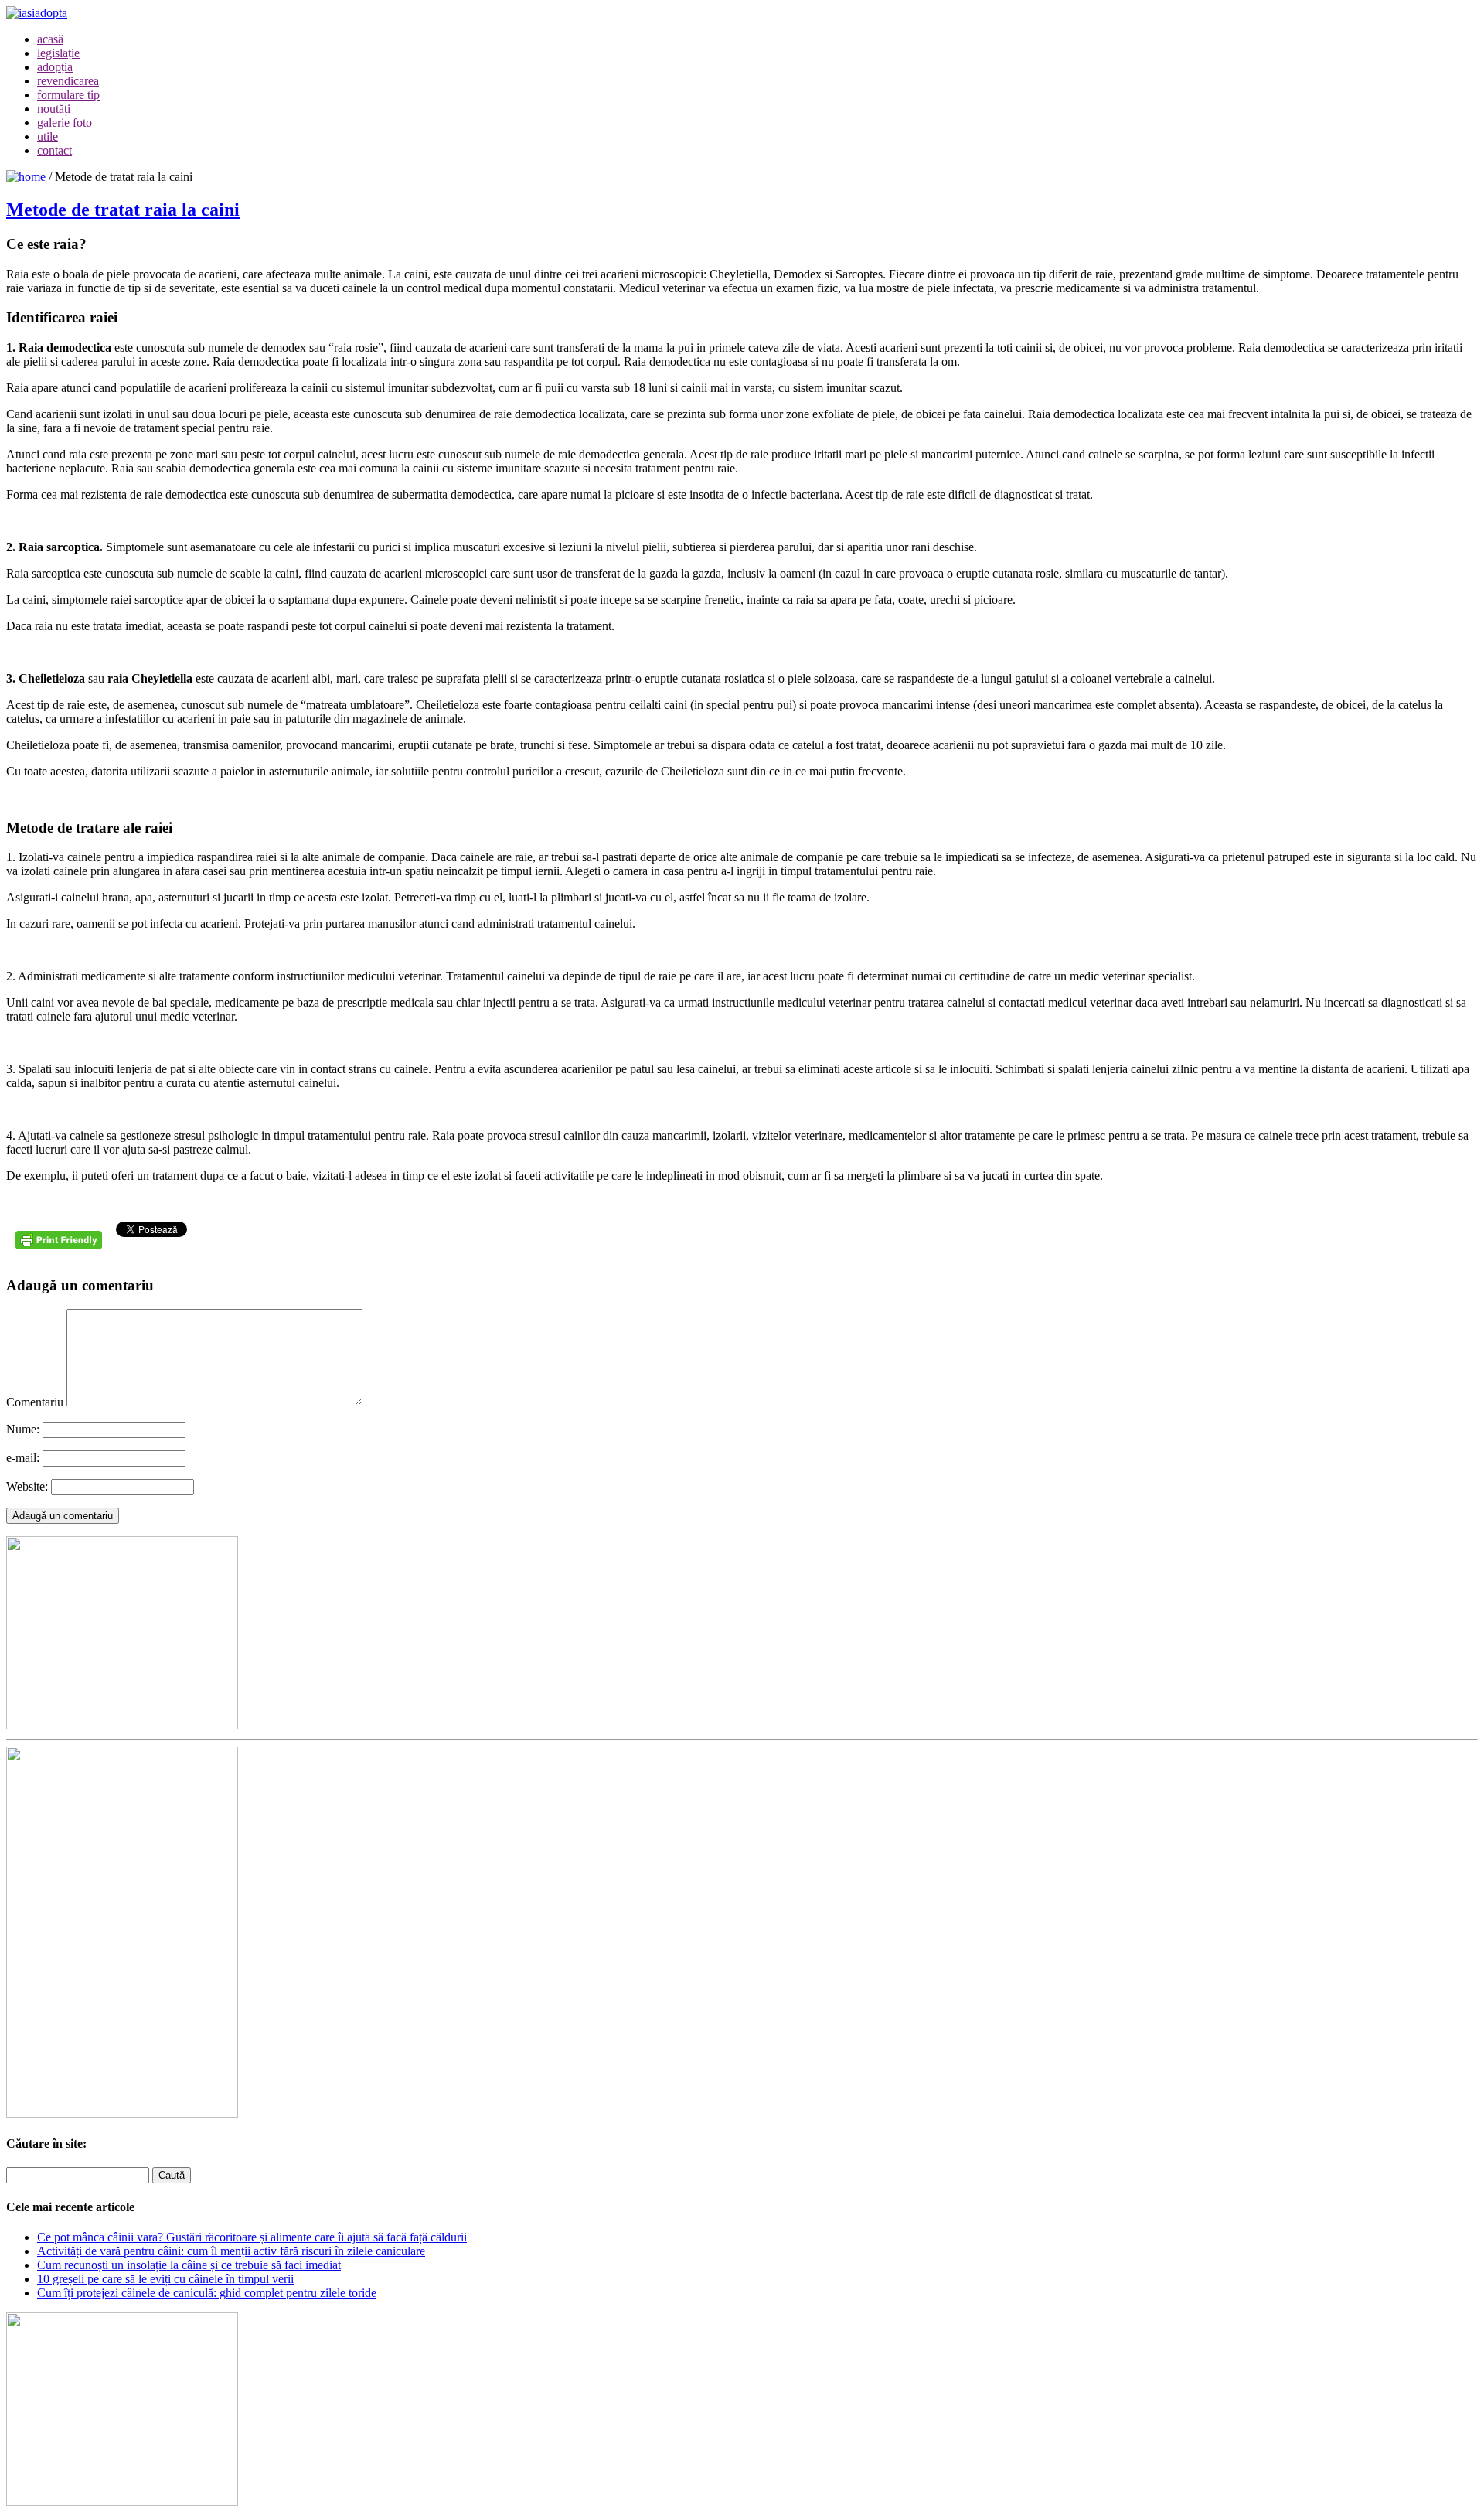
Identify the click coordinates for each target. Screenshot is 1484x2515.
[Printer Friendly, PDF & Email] (61, 1246)
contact (54, 150)
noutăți (54, 109)
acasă (50, 39)
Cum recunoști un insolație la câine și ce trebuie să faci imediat (189, 2265)
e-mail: (23, 1458)
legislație (58, 53)
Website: (27, 1486)
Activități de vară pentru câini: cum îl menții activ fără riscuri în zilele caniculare (231, 2251)
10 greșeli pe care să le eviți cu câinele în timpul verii (165, 2279)
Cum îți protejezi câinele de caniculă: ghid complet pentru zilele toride (207, 2293)
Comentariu (35, 1402)
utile (48, 136)
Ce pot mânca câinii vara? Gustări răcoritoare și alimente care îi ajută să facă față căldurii (252, 2237)
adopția (55, 67)
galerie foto (65, 123)
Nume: (23, 1429)
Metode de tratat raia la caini (123, 210)
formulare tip (68, 95)
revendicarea (68, 81)
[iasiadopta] (26, 177)
